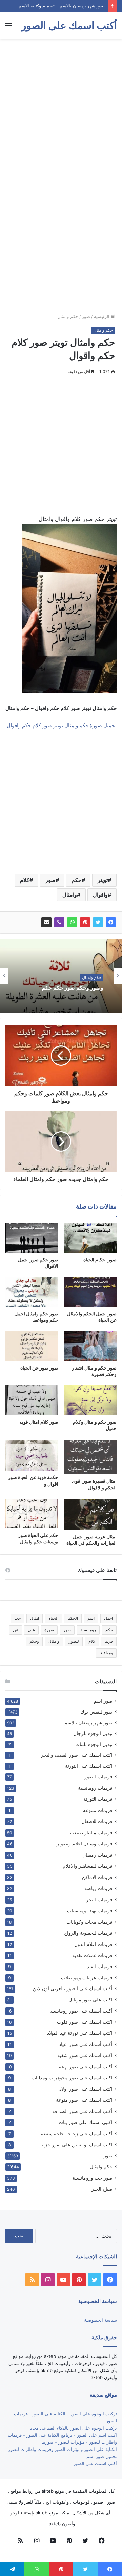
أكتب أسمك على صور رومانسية (81, 2011)
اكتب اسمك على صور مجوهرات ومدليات (72, 2078)
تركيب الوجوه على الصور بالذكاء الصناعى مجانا (73, 2428)
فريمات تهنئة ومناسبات (90, 1911)
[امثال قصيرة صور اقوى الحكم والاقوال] (90, 1457)
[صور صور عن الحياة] (32, 1346)
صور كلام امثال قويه (39, 1422)
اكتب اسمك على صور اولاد (86, 2089)
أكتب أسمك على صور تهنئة (86, 2066)
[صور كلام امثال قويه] (32, 1400)
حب (17, 1618)
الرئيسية (102, 316)
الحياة (53, 1618)
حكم (77, 880)
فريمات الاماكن (97, 1877)
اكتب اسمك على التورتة (89, 1766)
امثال (35, 1618)
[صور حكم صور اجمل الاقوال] (32, 1238)
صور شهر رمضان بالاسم (88, 1723)
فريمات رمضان (97, 1855)
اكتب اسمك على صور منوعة (84, 2100)
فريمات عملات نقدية (92, 1955)
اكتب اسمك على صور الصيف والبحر (77, 1755)
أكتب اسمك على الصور (95, 2463)
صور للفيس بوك (96, 1712)
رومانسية (88, 1630)
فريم (109, 1641)
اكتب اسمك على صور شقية (85, 2055)
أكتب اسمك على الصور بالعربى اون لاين (73, 1988)
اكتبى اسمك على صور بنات (86, 2122)
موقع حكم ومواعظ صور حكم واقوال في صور (62, 988)
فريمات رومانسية (95, 1788)
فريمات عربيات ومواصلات (87, 1977)
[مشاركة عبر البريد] (46, 922)
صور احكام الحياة (100, 1259)
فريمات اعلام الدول (93, 1944)
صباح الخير (102, 2189)
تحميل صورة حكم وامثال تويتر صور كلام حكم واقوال (62, 725)
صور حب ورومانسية (93, 2178)
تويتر (103, 880)
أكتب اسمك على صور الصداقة (82, 2111)
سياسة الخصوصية (100, 2320)
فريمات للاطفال (97, 1821)
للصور (74, 1641)
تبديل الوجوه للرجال (93, 1733)
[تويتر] (98, 922)
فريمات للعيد (100, 1966)
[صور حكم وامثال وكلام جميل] (90, 1400)
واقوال (100, 895)
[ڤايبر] (59, 922)
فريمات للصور (98, 1777)
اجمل (108, 1618)
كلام (25, 880)
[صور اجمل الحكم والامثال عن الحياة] (90, 1292)
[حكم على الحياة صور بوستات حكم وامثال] (32, 1514)
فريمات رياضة (98, 1888)
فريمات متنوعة (98, 1810)
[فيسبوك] (111, 922)
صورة (49, 1630)
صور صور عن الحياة (39, 1368)
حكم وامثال (68, 316)
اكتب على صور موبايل (90, 1999)
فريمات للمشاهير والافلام (88, 1866)
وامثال (70, 895)
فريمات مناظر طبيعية (91, 1832)
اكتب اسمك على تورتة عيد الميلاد (80, 2033)
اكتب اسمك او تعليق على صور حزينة (76, 2145)
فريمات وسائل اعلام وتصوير (85, 1844)
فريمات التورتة (98, 1799)
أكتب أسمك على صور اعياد (86, 2044)
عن (16, 1630)
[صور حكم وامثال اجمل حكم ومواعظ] (32, 1292)
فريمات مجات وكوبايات (89, 1922)
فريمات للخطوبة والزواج (88, 1933)
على (31, 1630)
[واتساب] (72, 922)
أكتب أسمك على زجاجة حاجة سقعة (77, 2133)
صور (86, 316)
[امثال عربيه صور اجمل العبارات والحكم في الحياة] (90, 1514)
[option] (61, 976)
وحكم (34, 1641)
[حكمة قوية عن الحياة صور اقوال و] (32, 1455)
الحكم (73, 1618)
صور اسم (103, 1701)
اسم (91, 1618)
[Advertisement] (61, 106)
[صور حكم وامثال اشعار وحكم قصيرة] (90, 1346)
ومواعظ (106, 1653)
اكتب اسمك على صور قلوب (85, 2022)
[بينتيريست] (85, 922)
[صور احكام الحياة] (90, 1238)
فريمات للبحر (99, 1899)
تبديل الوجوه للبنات (94, 1744)
